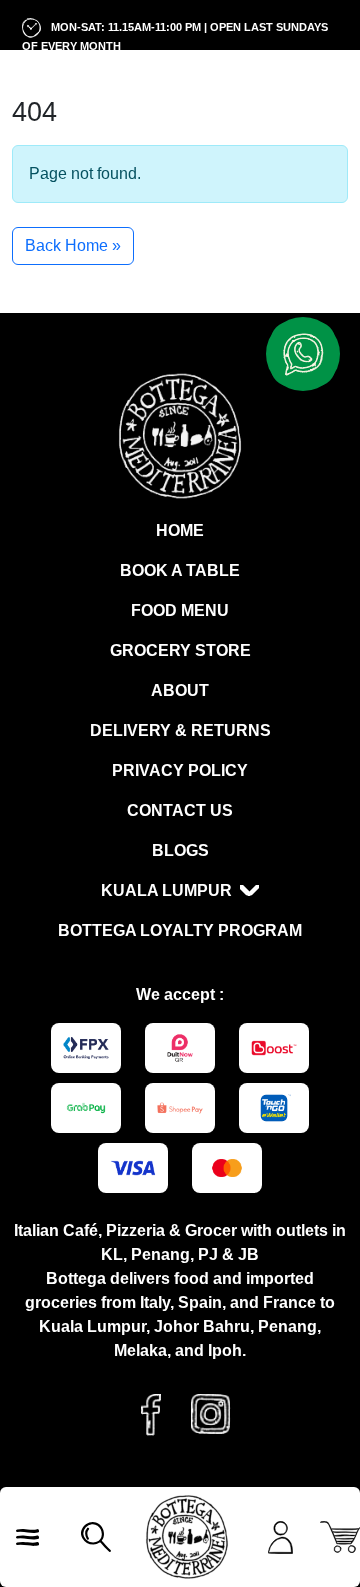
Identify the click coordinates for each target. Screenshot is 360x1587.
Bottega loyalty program (180, 930)
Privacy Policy (180, 770)
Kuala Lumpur (166, 890)
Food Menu (180, 610)
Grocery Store (180, 650)
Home (180, 530)
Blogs (180, 850)
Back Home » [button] (73, 245)
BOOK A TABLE (180, 570)
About (180, 690)
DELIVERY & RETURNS (180, 730)
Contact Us (180, 810)
